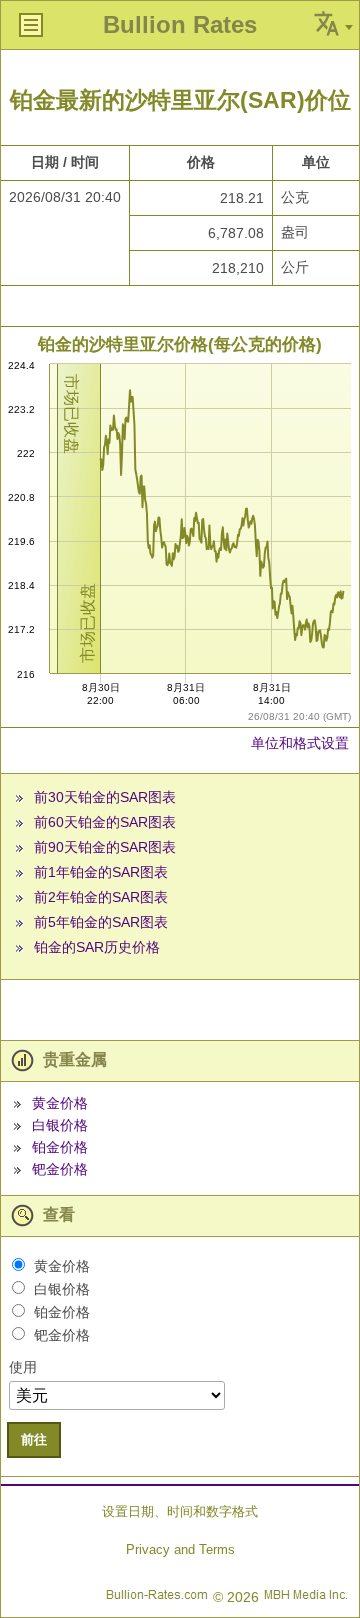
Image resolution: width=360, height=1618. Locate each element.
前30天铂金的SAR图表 (105, 797)
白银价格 (60, 1125)
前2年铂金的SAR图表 (101, 897)
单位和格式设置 (300, 743)
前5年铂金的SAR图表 (101, 922)
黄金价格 (60, 1103)
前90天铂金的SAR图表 (105, 847)
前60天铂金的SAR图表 (105, 822)
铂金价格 (60, 1147)
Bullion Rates (180, 24)
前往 (34, 1439)
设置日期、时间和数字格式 (180, 1511)
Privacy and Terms (180, 1549)
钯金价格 (60, 1169)
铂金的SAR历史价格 (97, 947)
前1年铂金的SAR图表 (101, 872)
